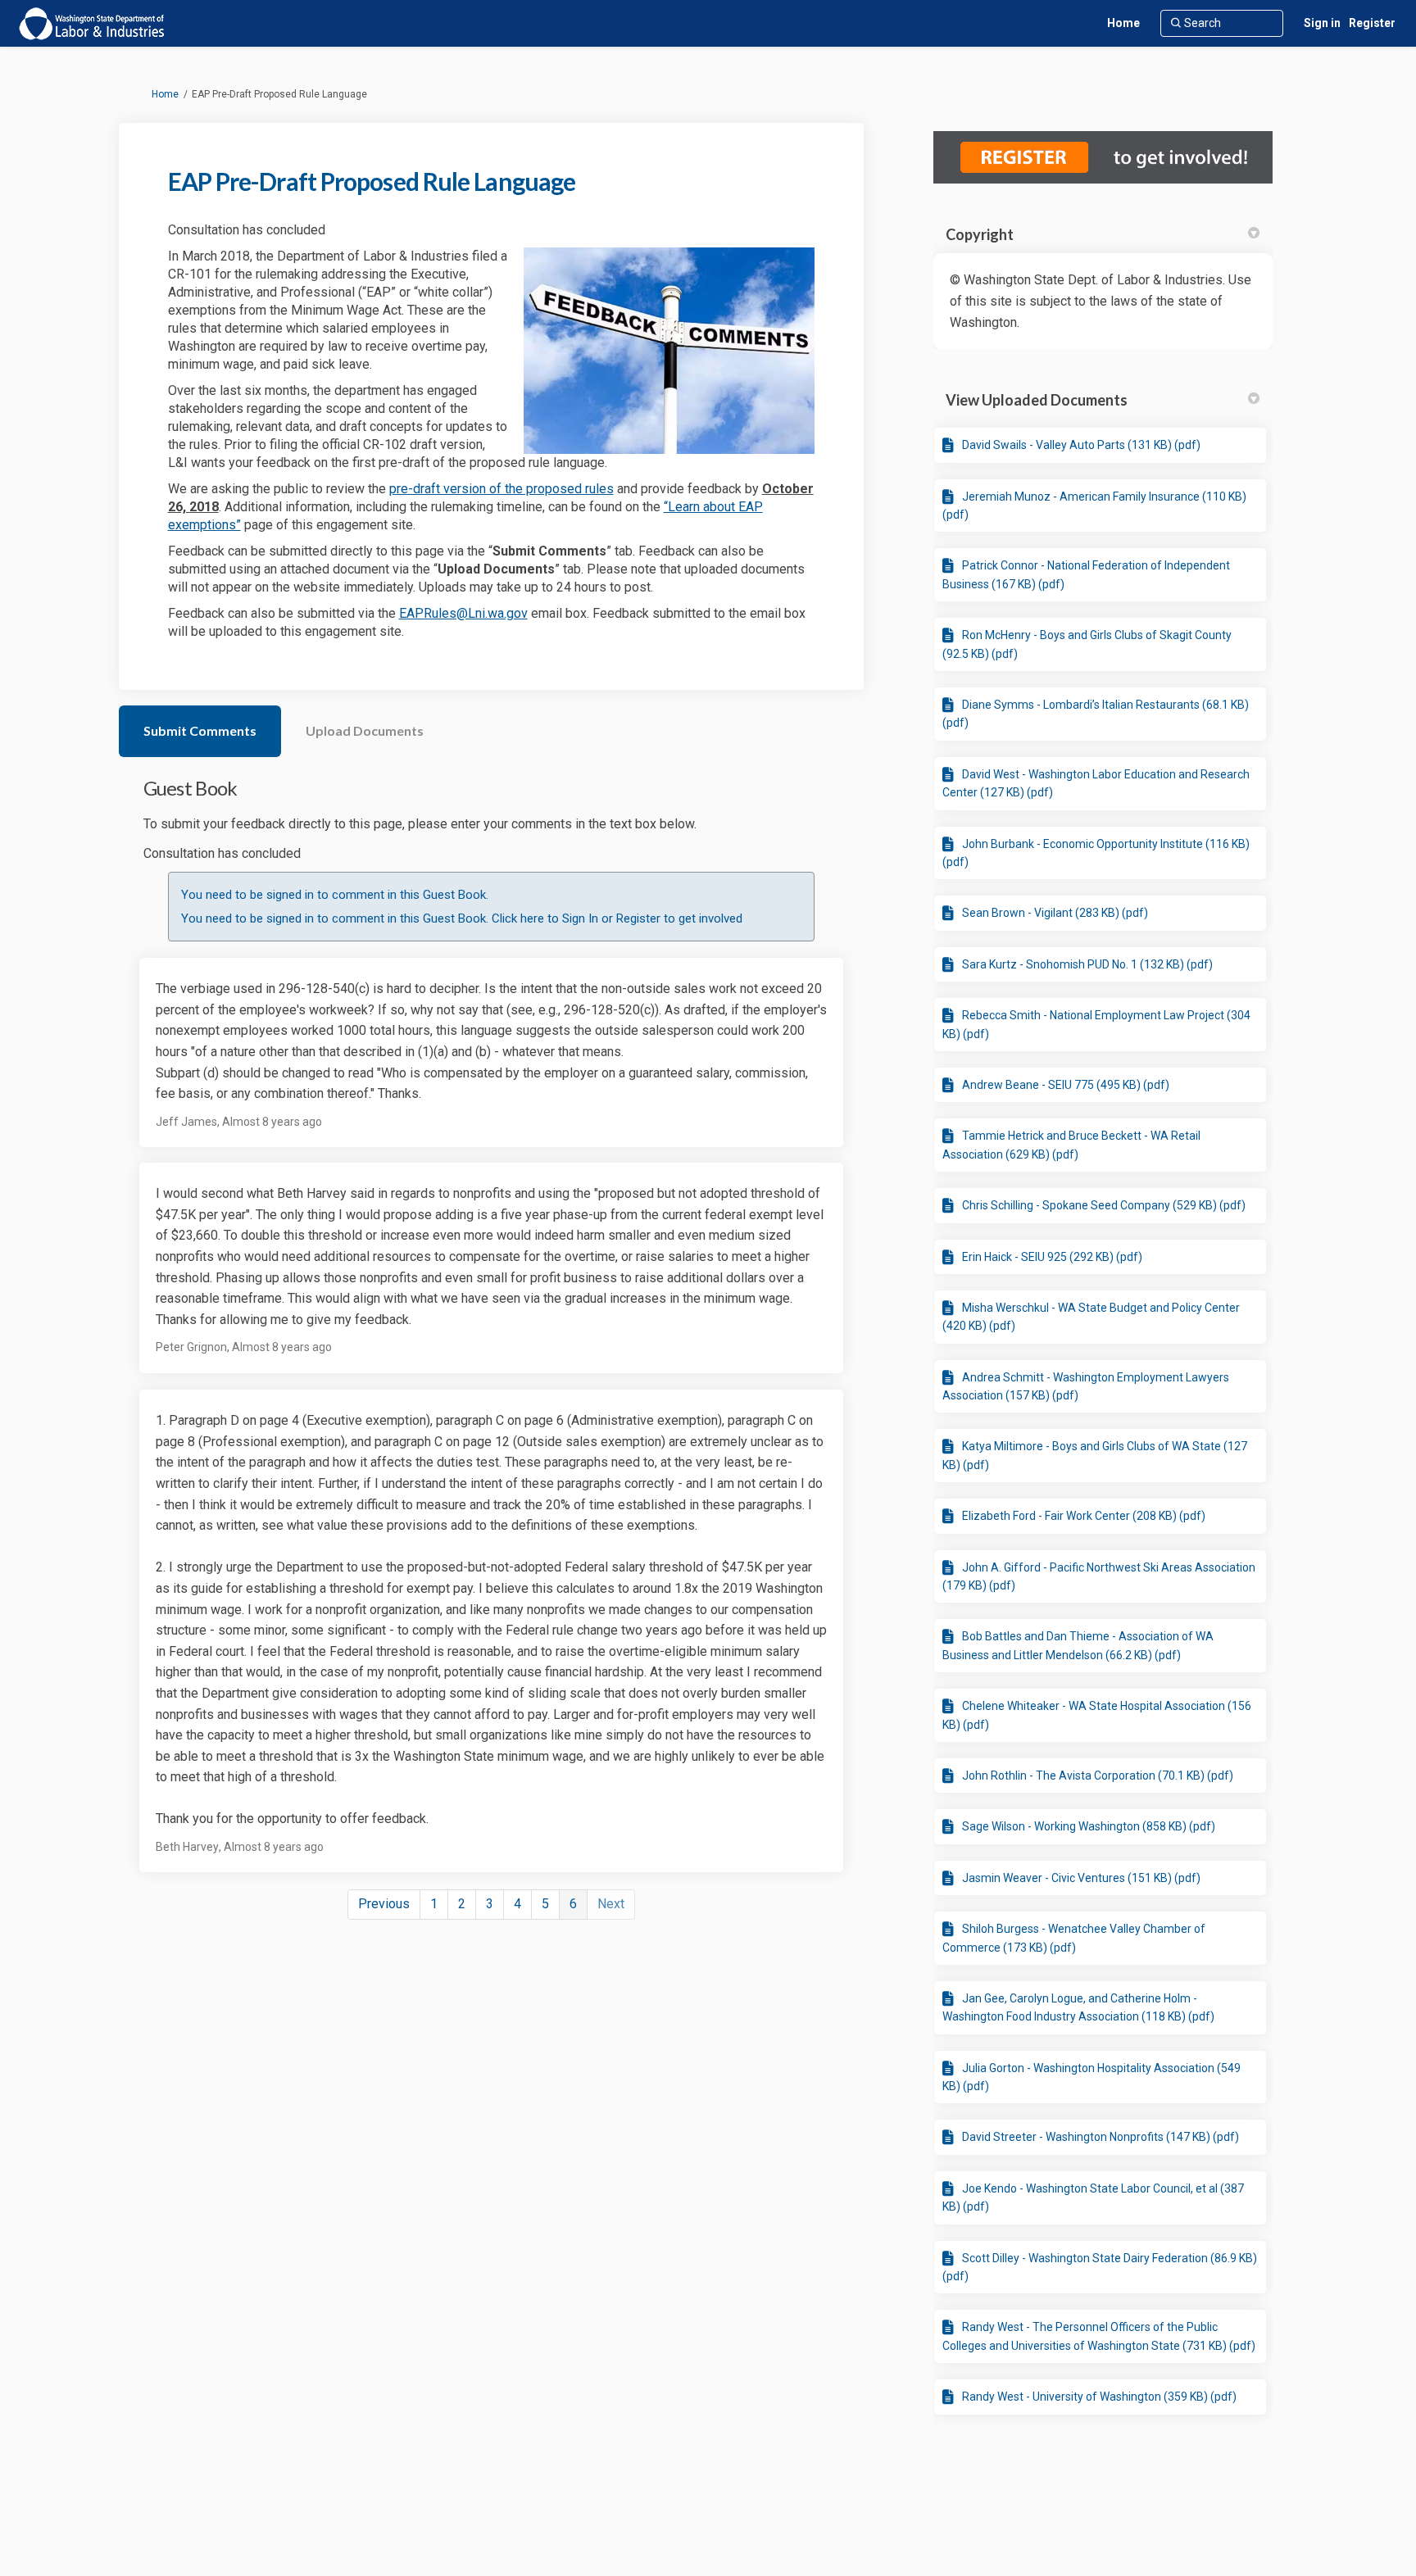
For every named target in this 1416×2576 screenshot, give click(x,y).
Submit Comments (200, 730)
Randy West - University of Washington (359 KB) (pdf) (1099, 2397)
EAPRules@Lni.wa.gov (463, 613)
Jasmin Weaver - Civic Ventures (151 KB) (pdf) (1081, 1878)
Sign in (1322, 23)
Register (1372, 23)
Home (165, 94)
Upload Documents (365, 730)
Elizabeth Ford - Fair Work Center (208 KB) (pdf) (1084, 1516)
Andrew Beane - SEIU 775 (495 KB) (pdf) (1066, 1085)
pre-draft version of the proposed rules (501, 489)
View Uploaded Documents (1037, 400)
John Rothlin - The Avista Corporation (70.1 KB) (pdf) (1098, 1776)
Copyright (980, 234)
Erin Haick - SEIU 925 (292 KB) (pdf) (1052, 1257)
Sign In (580, 918)
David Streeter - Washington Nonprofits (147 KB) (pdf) (1101, 2137)
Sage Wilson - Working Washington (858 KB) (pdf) (1089, 1826)
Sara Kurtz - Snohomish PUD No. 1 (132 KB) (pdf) (1087, 964)
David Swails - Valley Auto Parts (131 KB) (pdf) (1081, 445)
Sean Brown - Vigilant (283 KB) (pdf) (1055, 913)
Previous (384, 1904)
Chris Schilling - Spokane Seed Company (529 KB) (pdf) (1104, 1205)
